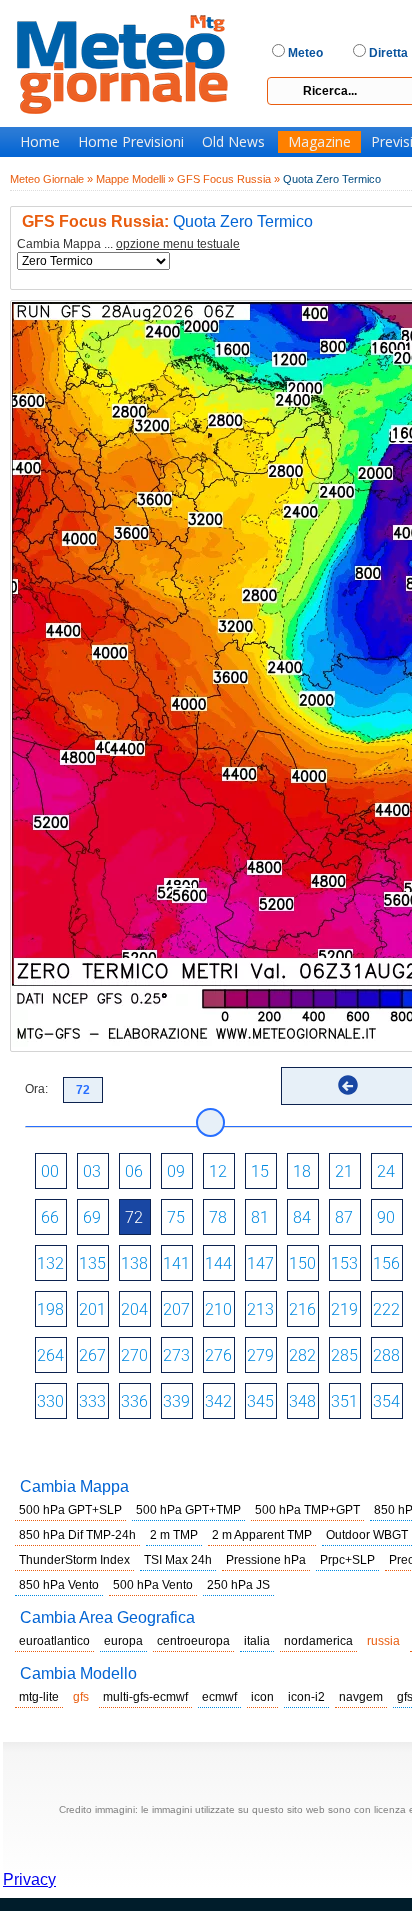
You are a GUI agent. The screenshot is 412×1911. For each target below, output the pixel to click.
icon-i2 (306, 1697)
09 (176, 1171)
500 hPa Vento (153, 1585)
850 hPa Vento (59, 1585)
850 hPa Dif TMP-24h (77, 1535)
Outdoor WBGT (367, 1535)
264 (50, 1355)
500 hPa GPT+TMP (188, 1510)
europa (123, 1641)
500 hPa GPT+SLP (70, 1510)
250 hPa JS (238, 1585)
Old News (233, 142)
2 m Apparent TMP (262, 1535)
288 (386, 1355)
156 (386, 1263)
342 (218, 1401)
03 (92, 1171)
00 (50, 1171)
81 (260, 1217)
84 (302, 1217)
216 (302, 1309)
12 (218, 1171)
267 (92, 1355)
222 (386, 1309)
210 (218, 1309)
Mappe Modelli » (135, 179)
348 (302, 1401)
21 (344, 1171)
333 (92, 1401)
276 (218, 1355)
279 (260, 1355)
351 (344, 1401)
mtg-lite (39, 1697)
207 (176, 1309)
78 (218, 1217)
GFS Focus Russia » (228, 179)
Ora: (36, 1089)
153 (344, 1263)
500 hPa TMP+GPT (307, 1510)
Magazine (319, 142)
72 (134, 1217)
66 (50, 1217)
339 (176, 1401)
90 (386, 1217)
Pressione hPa (266, 1560)
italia (257, 1641)
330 (50, 1401)
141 (176, 1263)
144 (218, 1263)
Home (40, 142)
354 (386, 1401)
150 (302, 1263)
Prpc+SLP (347, 1560)
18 (302, 1171)
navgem (361, 1697)
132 (50, 1263)
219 (344, 1309)
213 (260, 1309)
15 (260, 1171)
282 (302, 1355)
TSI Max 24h (178, 1560)
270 (134, 1355)
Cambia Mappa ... (128, 244)
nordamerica (318, 1641)
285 (344, 1355)
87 (344, 1217)
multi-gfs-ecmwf (145, 1697)
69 (92, 1217)
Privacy (29, 1879)
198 (50, 1309)
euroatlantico (54, 1641)
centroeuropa (193, 1641)
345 (260, 1401)
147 (260, 1263)
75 (176, 1217)
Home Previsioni (131, 142)
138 (134, 1263)
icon (262, 1697)
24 (386, 1171)
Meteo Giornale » (51, 179)
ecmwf (219, 1697)
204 (134, 1309)
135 (92, 1263)
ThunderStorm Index (74, 1560)
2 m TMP (174, 1535)
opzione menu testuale (178, 244)
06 (134, 1171)
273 (176, 1355)
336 (134, 1401)
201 (92, 1309)
